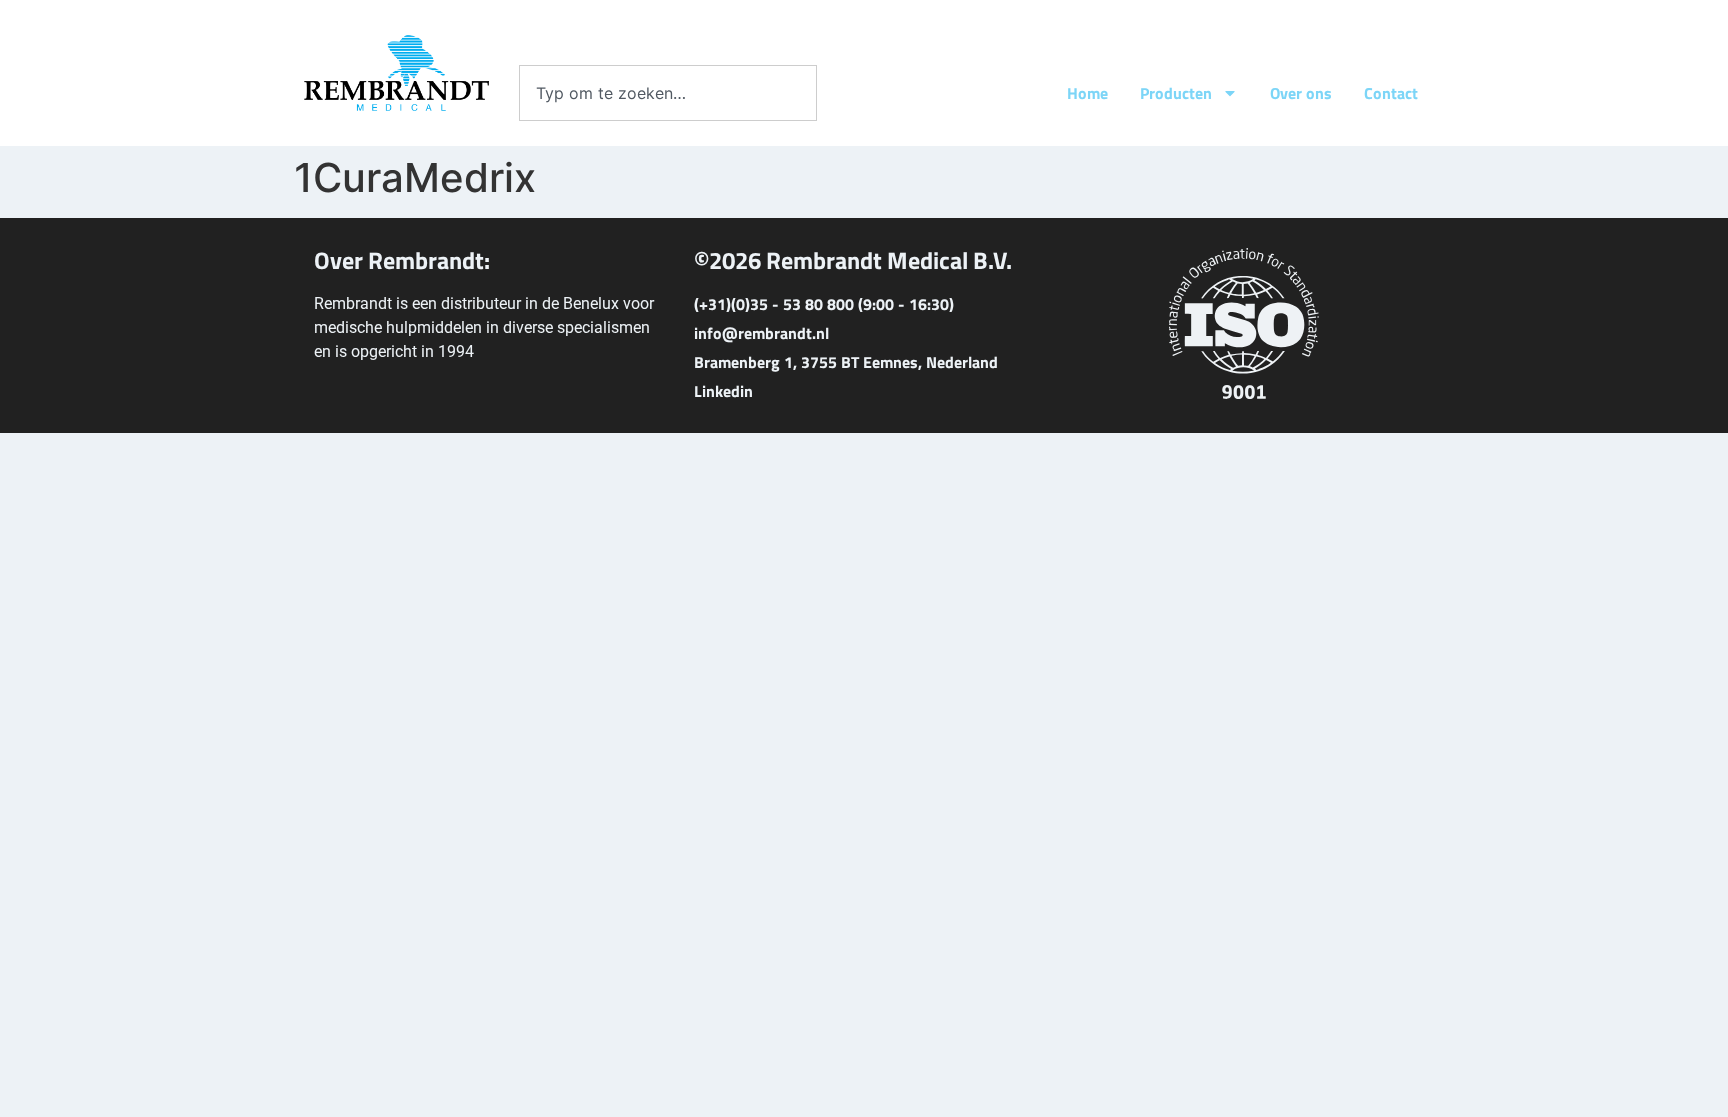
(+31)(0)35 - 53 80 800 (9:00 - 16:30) (824, 304)
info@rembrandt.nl (761, 333)
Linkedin (723, 391)
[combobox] (668, 93)
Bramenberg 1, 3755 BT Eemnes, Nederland (846, 362)
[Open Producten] (1230, 93)
